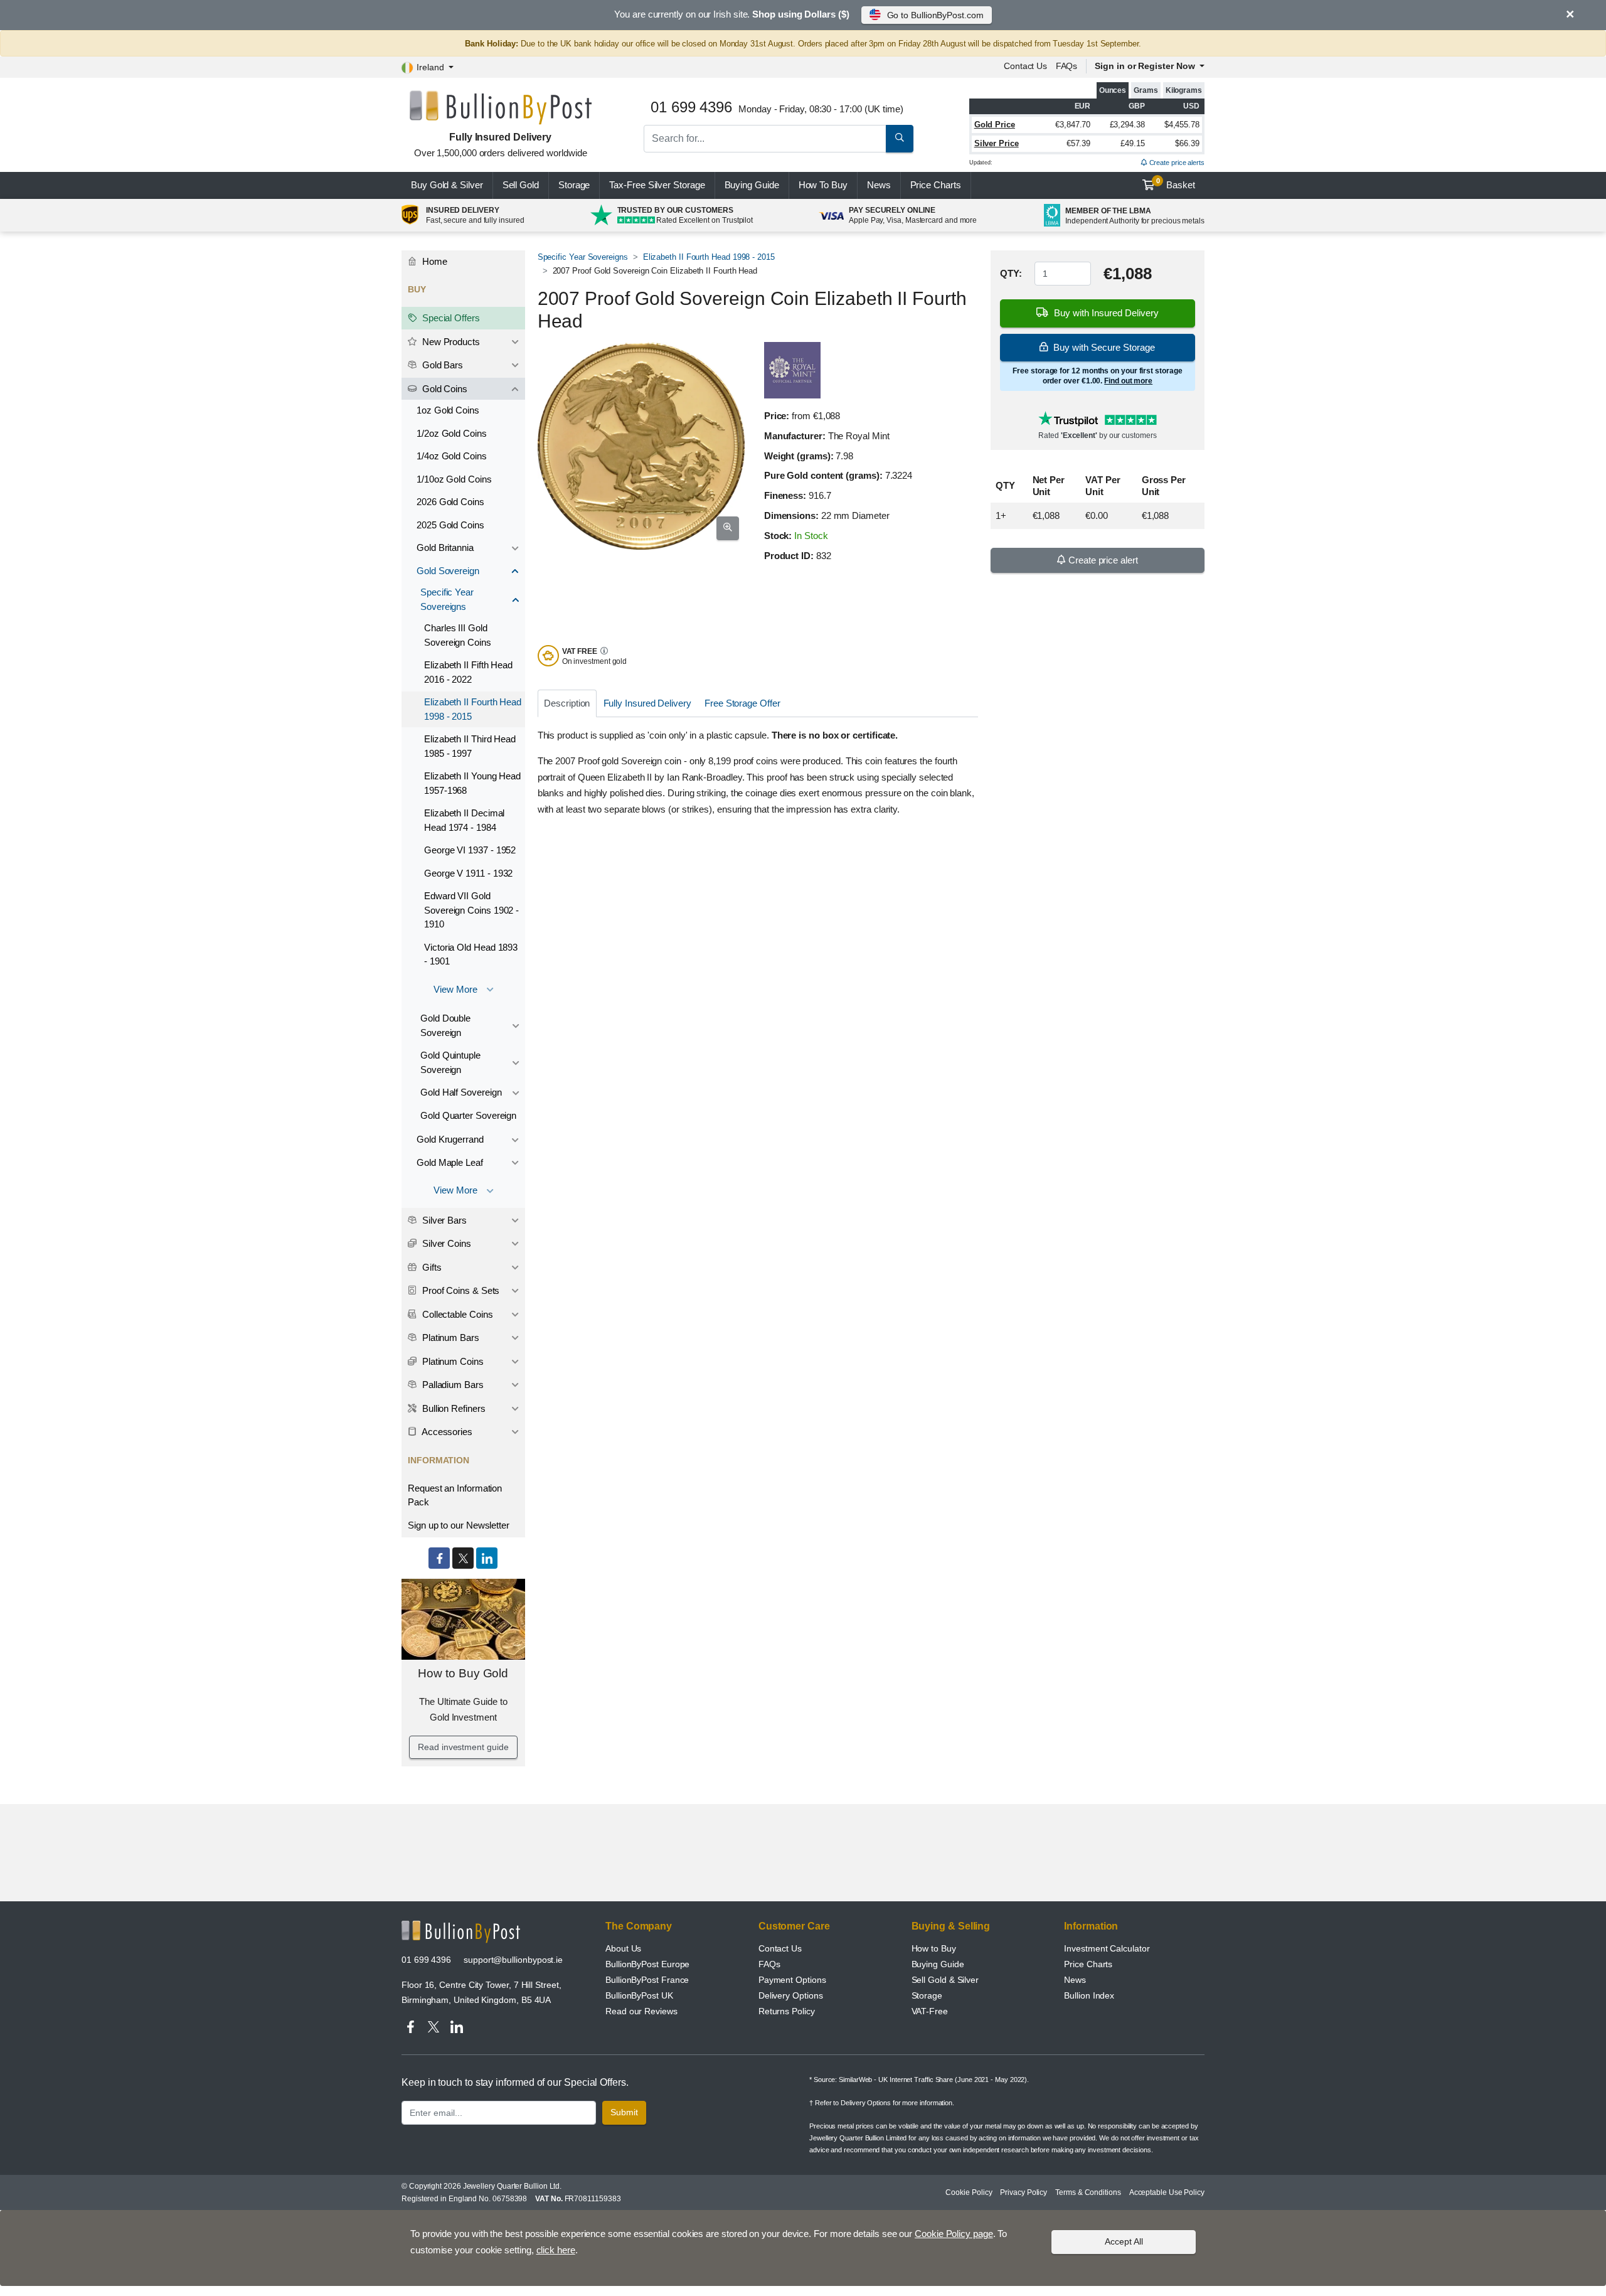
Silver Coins (445, 1243)
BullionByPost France (647, 1980)
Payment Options (792, 1980)
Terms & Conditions (1088, 2192)
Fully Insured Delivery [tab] (647, 703)
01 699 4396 (426, 1960)
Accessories (446, 1432)
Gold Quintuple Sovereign (450, 1062)
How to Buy (934, 1948)
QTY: (1011, 273)
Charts (936, 185)
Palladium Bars (452, 1385)
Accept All (1124, 2241)
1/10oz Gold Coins (454, 479)
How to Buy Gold (463, 1673)
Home (433, 261)
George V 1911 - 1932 (468, 873)
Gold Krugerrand (450, 1139)
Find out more (1128, 381)
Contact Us (780, 1948)
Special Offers (450, 318)
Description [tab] (567, 703)
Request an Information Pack (455, 1495)
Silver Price (997, 143)
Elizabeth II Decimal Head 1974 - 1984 (464, 820)
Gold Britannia (445, 547)
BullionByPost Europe (647, 1964)
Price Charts (1088, 1964)
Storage (574, 185)
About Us (623, 1948)
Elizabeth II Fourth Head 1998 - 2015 (709, 257)
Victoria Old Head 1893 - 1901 (471, 954)
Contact (1025, 66)
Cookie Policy (969, 2192)
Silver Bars (443, 1220)
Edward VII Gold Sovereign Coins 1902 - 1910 (471, 910)
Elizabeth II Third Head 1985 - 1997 (470, 746)
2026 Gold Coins (450, 502)
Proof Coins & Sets (460, 1290)
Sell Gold (521, 185)
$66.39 (1187, 143)
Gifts (431, 1267)
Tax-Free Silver (657, 185)
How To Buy (823, 185)
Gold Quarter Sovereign (468, 1115)
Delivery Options (791, 1995)
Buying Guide (752, 185)
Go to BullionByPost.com (935, 15)
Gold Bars (441, 365)
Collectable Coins (456, 1314)
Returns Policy (787, 2011)
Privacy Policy (1024, 2192)
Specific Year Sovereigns (583, 257)
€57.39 (1079, 143)
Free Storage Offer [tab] (742, 703)
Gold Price (995, 125)
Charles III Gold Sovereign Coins (458, 635)
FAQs (1067, 66)
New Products (450, 342)
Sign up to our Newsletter (459, 1525)
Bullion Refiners (453, 1408)
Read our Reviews (641, 2011)
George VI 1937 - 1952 (470, 850)
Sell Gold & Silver (945, 1980)
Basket (1176, 184)
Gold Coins (444, 389)
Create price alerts (1176, 163)
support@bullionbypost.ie (513, 1960)
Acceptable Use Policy (1167, 2192)
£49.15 (1133, 143)
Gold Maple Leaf (450, 1162)
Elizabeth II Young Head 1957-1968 (472, 783)
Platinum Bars (449, 1338)
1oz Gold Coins (448, 410)
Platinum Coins (452, 1361)
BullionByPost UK (639, 1995)
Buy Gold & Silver (447, 185)
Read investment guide (463, 1747)
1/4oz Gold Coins (452, 456)
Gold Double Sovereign (445, 1025)
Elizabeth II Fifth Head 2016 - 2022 (468, 672)
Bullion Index (1089, 1995)
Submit (624, 2112)
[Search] (900, 139)
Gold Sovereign (448, 571)
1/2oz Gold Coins (452, 433)
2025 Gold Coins (450, 525)
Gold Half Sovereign (461, 1092)
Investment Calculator (1107, 1948)
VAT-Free (930, 2011)
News (879, 185)
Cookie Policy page (954, 2234)
